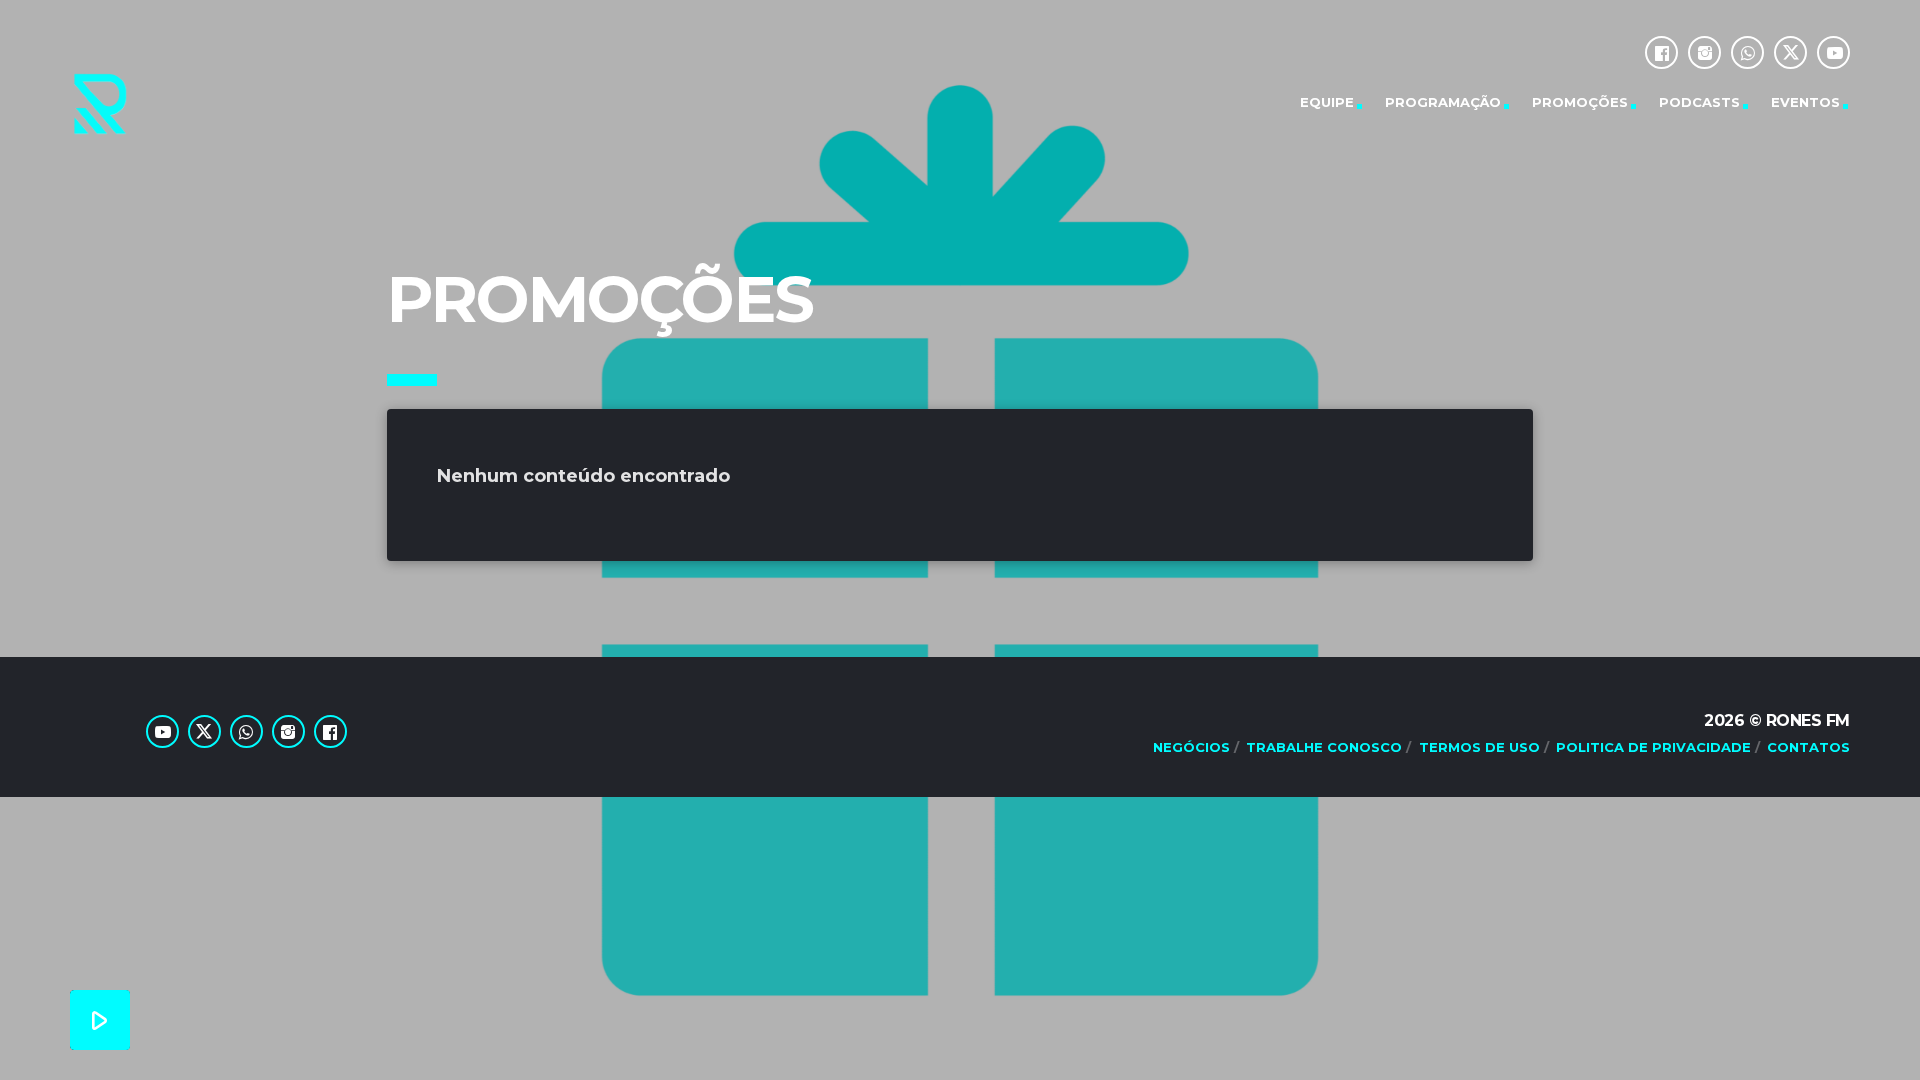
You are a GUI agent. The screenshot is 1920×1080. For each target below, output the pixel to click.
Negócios (1191, 747)
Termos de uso (1479, 747)
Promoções (1580, 102)
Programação (1443, 102)
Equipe (1327, 102)
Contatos (1808, 747)
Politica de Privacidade (1653, 747)
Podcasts (1699, 102)
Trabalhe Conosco (1324, 747)
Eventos (1805, 102)
